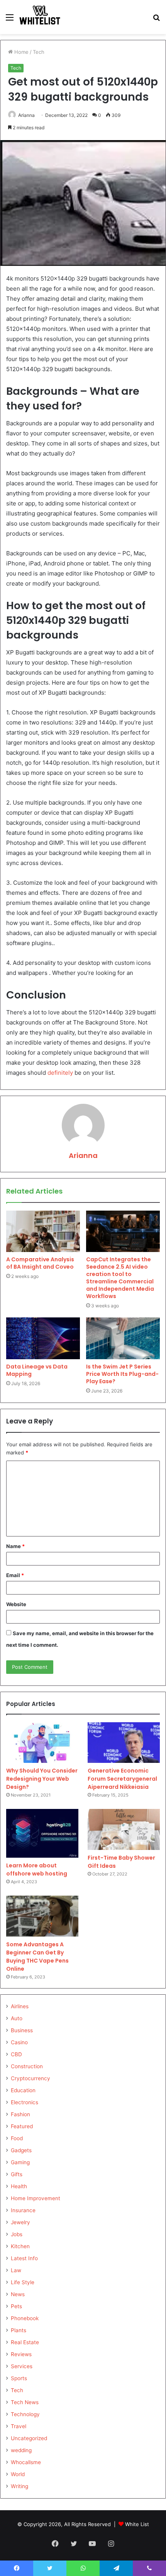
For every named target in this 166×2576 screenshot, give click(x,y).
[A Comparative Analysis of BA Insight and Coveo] (43, 1231)
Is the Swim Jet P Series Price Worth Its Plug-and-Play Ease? (122, 1374)
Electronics (25, 2102)
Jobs (17, 2234)
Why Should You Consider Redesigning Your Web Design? (42, 1779)
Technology (25, 2414)
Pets (16, 2306)
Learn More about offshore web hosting (37, 1869)
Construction (27, 2066)
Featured (22, 2126)
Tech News (25, 2402)
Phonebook (25, 2318)
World (18, 2474)
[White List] (40, 17)
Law (16, 2270)
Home (21, 52)
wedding (21, 2450)
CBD (16, 2054)
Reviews (21, 2354)
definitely (60, 1073)
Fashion (20, 2114)
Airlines (20, 2006)
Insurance (23, 2210)
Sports (19, 2378)
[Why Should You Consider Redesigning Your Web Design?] (42, 1743)
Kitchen (20, 2246)
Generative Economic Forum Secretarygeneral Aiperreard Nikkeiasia (122, 1779)
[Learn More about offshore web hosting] (42, 1833)
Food (17, 2138)
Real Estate (25, 2342)
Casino (19, 2042)
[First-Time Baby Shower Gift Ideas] (124, 1829)
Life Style (23, 2282)
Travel (19, 2426)
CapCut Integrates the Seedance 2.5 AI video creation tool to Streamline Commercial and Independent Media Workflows (120, 1278)
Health (19, 2186)
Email (15, 1575)
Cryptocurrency (30, 2078)
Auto (17, 2018)
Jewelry (20, 2222)
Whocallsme (26, 2462)
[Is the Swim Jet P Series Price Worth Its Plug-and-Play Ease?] (123, 1338)
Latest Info (24, 2258)
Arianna (26, 115)
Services (22, 2366)
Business (22, 2030)
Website (16, 1604)
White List (137, 2524)
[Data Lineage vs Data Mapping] (43, 1338)
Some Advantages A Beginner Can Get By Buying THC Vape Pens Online (37, 1957)
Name (15, 1546)
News (18, 2294)
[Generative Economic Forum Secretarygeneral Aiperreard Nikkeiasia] (124, 1743)
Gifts (17, 2174)
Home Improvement (36, 2198)
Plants (19, 2330)
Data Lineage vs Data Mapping (37, 1370)
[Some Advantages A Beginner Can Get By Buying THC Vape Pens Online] (42, 1916)
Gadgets (21, 2150)
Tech (39, 52)
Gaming (20, 2162)
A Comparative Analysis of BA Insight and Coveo (40, 1263)
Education (23, 2090)
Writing (19, 2486)
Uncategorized (29, 2438)
